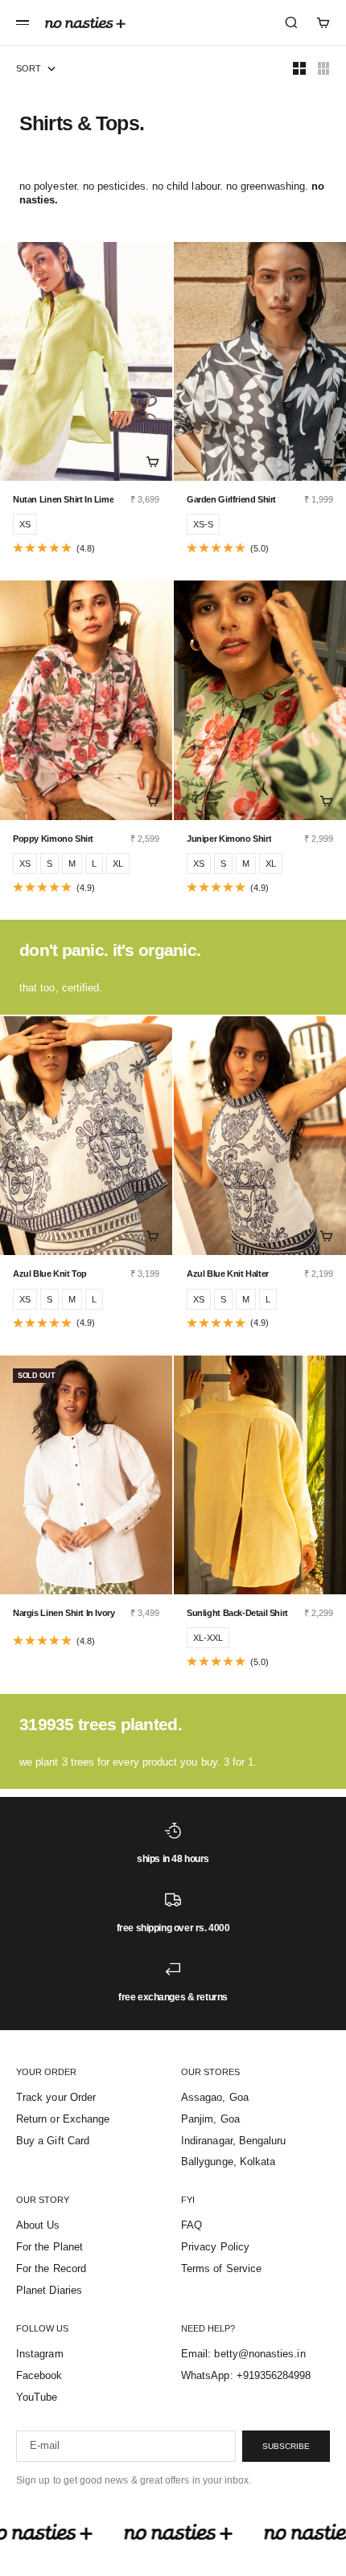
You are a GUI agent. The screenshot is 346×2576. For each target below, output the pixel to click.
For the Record (51, 2268)
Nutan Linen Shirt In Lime (63, 499)
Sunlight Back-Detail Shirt (237, 1613)
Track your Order (56, 2097)
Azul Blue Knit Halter (228, 1274)
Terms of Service (221, 2268)
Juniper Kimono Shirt (229, 839)
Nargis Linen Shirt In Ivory (64, 1613)
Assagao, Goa (215, 2097)
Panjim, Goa (210, 2119)
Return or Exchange (63, 2119)
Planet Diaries (49, 2290)
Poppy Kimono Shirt (53, 839)
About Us (38, 2225)
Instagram (40, 2354)
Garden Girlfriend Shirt (231, 499)
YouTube (37, 2397)
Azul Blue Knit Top (50, 1274)
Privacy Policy (215, 2247)
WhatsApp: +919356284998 (246, 2375)
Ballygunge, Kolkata (228, 2162)
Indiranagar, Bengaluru (233, 2141)
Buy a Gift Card (53, 2141)
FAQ (192, 2225)
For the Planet (49, 2247)
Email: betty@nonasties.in (243, 2354)
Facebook (39, 2375)
